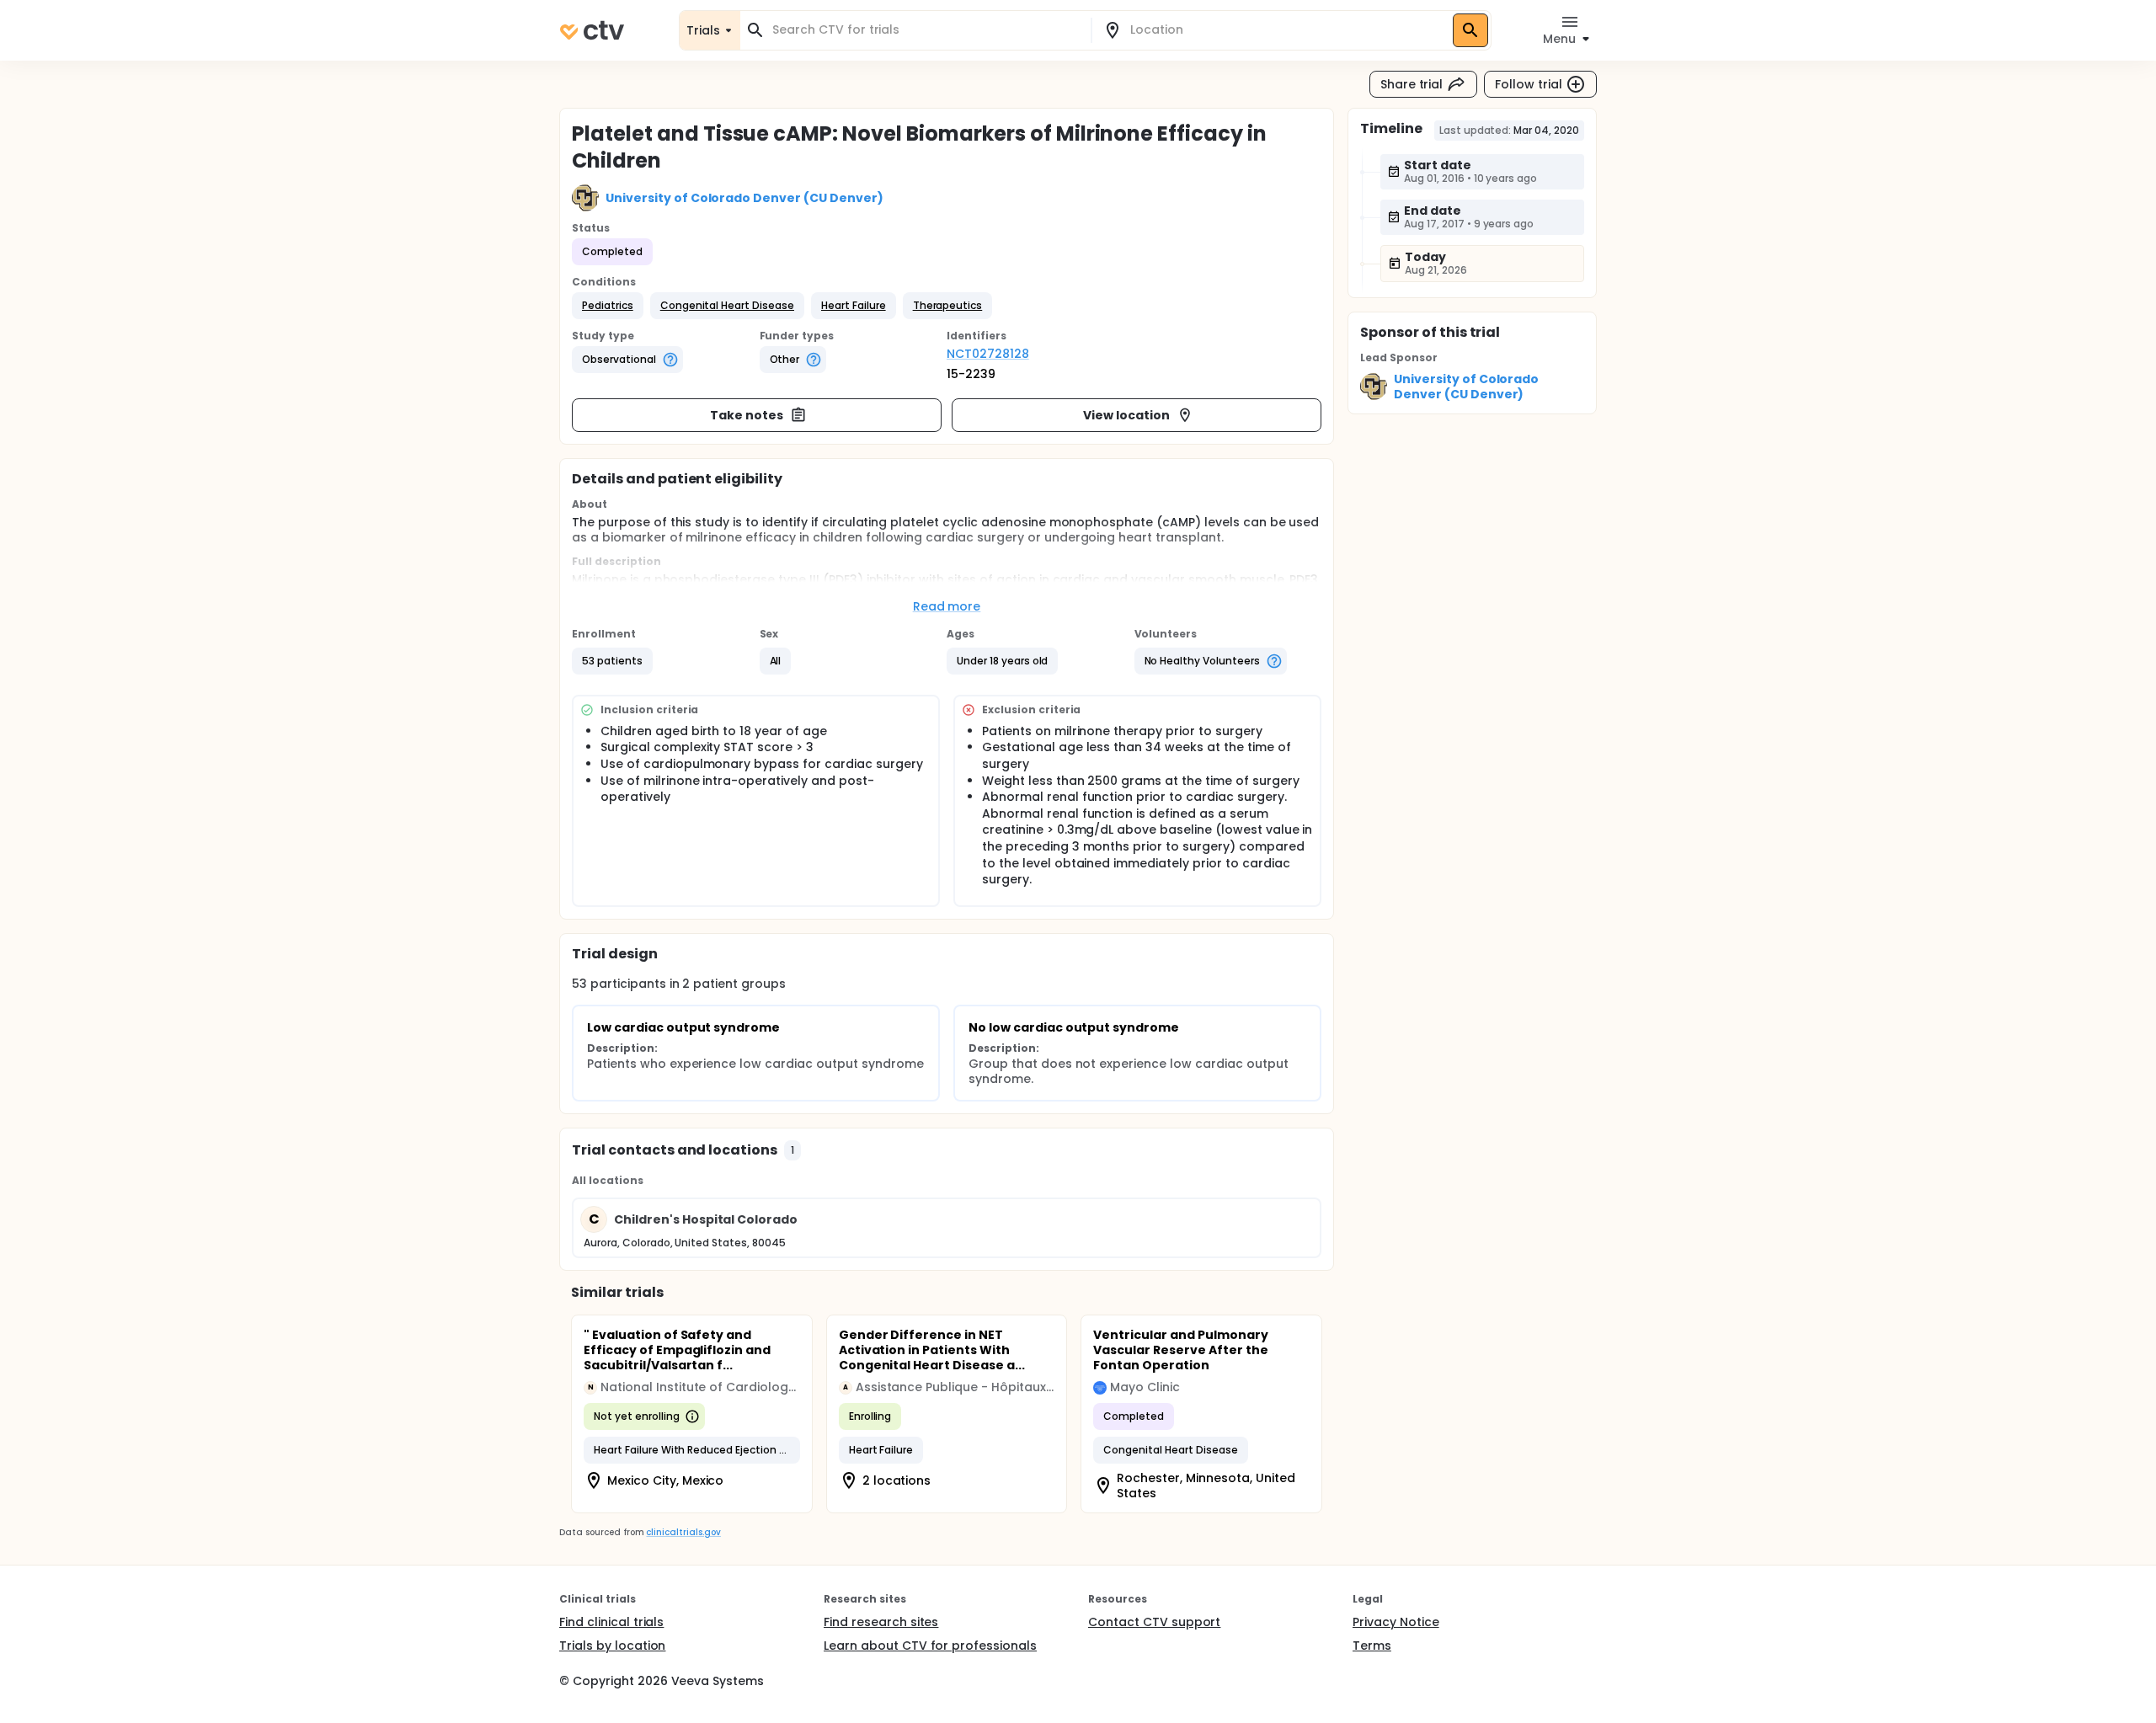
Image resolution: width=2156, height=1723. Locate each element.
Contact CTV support (1154, 1622)
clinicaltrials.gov (683, 1532)
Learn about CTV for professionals (930, 1646)
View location (1126, 415)
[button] (608, 306)
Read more (947, 606)
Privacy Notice (1396, 1622)
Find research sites (881, 1622)
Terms (1372, 1646)
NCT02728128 (988, 354)
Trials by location (612, 1646)
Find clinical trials (611, 1622)
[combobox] (926, 30)
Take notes (747, 415)
